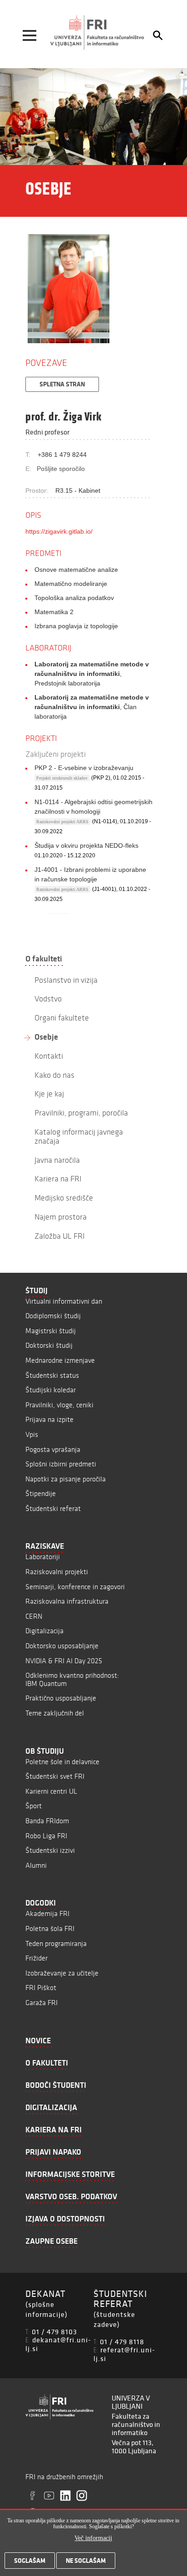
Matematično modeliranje (71, 584)
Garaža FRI (42, 2003)
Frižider (37, 1958)
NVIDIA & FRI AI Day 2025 (64, 1661)
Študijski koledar (51, 1390)
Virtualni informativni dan (64, 1301)
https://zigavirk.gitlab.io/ (59, 531)
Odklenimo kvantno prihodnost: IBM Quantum (72, 1679)
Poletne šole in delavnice (62, 1762)
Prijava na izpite (49, 1419)
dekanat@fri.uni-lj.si (58, 2344)
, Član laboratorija (92, 707)
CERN (34, 1616)
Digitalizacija (44, 1631)
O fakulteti (44, 959)
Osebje (46, 1037)
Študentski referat (53, 1508)
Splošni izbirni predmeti (61, 1464)
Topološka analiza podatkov (74, 598)
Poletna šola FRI (50, 1928)
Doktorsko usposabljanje (62, 1646)
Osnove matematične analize (76, 570)
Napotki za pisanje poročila (66, 1479)
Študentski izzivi (50, 1850)
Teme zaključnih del (55, 1713)
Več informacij (93, 2538)
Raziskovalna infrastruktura (67, 1601)
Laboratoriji (43, 1557)
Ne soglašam (86, 2561)
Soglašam (30, 2561)
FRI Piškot (41, 1988)
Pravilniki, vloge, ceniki (59, 1405)
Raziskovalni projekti (57, 1572)
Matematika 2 (54, 612)
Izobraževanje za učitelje (62, 1973)
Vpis (32, 1434)
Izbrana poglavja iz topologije (76, 626)
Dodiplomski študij (53, 1316)
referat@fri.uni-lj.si (124, 2354)
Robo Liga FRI (46, 1836)
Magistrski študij (51, 1331)
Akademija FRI (47, 1913)
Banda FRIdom (47, 1821)
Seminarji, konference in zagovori (75, 1587)
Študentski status (52, 1375)
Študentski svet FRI (55, 1776)
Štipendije (41, 1493)
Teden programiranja (56, 1943)
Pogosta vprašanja (53, 1449)
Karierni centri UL (51, 1791)
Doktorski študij (49, 1345)
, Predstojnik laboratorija (92, 674)
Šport (34, 1806)
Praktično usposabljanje (61, 1698)
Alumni (36, 1865)
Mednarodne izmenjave (60, 1360)
